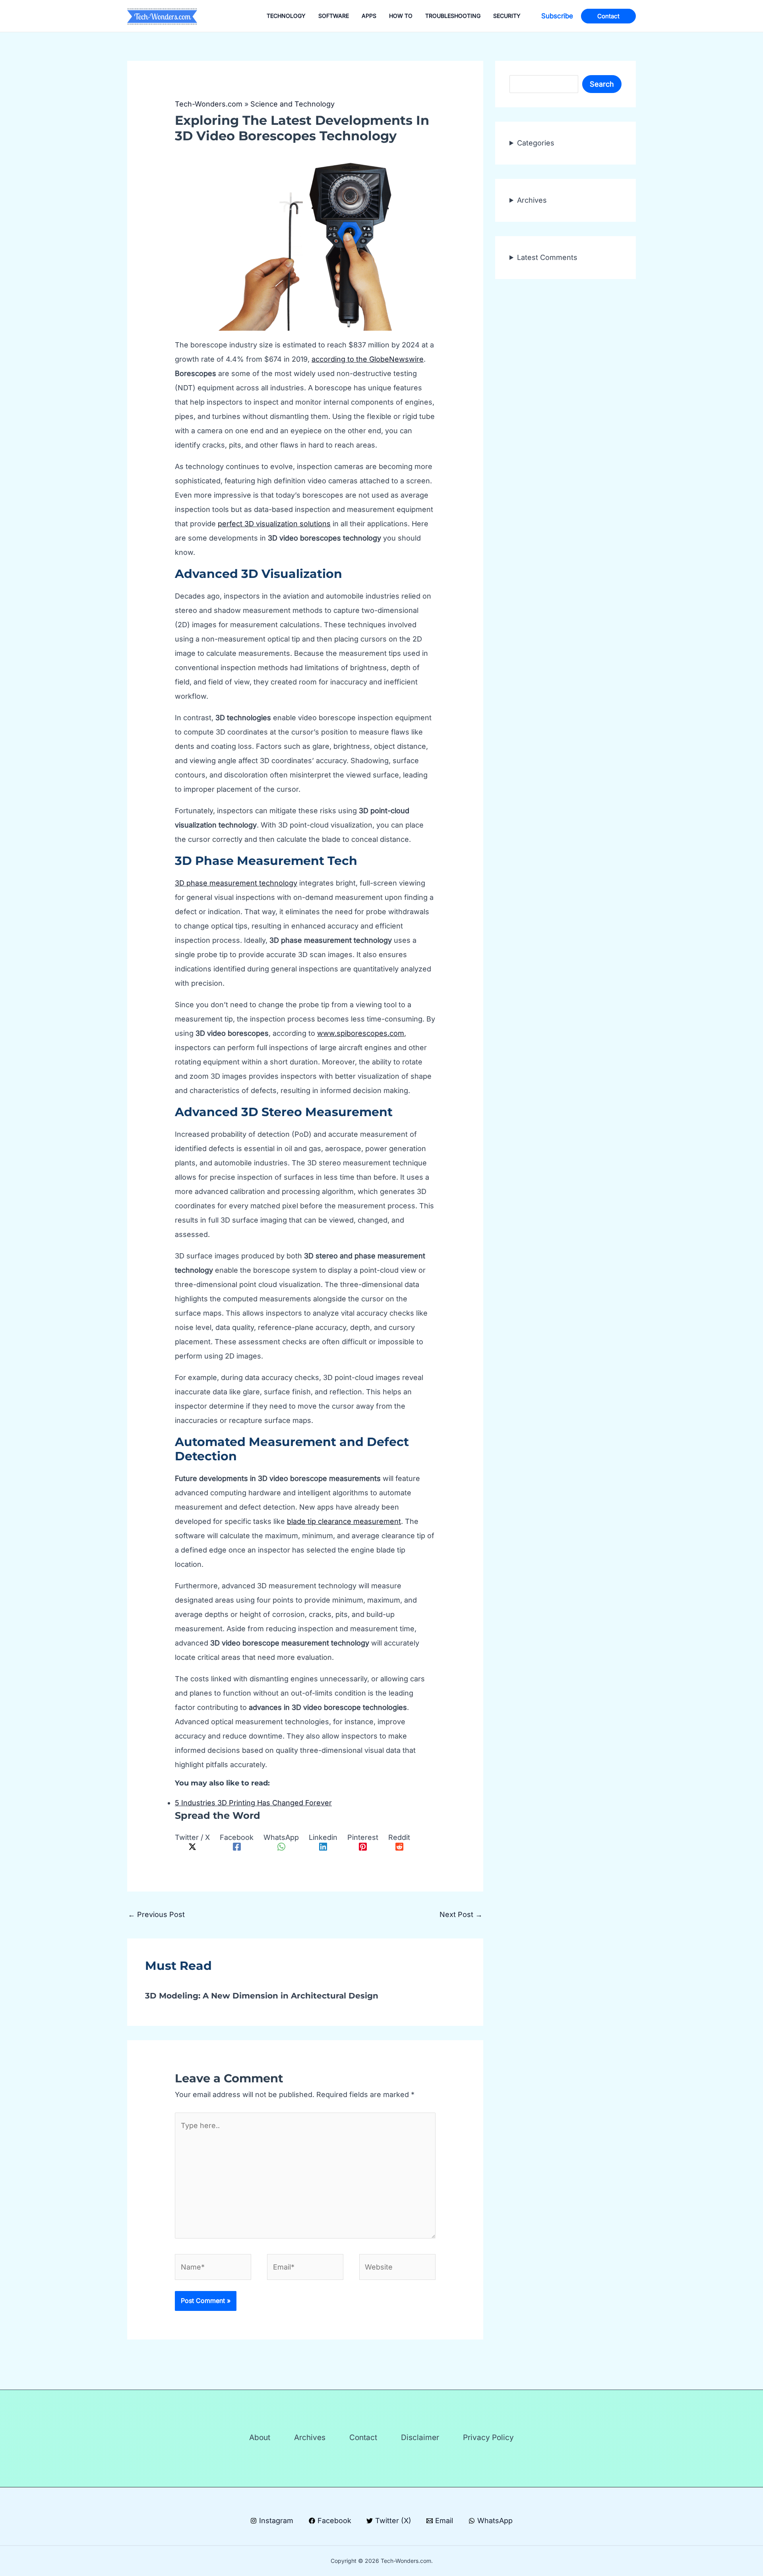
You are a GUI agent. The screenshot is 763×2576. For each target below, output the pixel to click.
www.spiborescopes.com (361, 1033)
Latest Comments (547, 257)
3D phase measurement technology (236, 883)
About (260, 2437)
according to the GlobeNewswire (368, 359)
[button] (557, 16)
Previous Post (156, 1914)
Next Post (461, 1914)
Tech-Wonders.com (209, 104)
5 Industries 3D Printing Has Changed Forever (253, 1803)
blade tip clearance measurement (344, 1521)
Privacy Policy (488, 2437)
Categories (536, 143)
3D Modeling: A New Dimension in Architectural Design (262, 1996)
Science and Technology (292, 104)
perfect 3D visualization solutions (274, 524)
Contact (363, 2437)
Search (602, 84)
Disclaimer (420, 2437)
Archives (532, 200)
